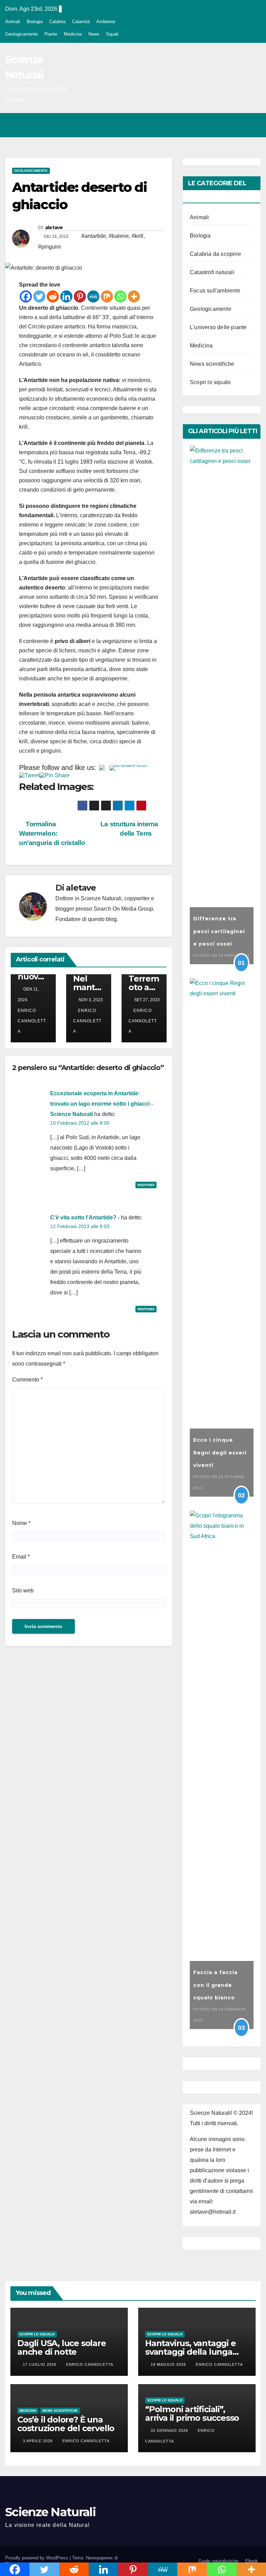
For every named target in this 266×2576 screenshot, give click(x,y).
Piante (51, 34)
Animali (13, 22)
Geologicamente (21, 34)
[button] (225, 125)
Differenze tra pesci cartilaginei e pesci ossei (219, 931)
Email (21, 1557)
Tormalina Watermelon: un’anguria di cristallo (52, 833)
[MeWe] (93, 296)
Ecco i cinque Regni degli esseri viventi (220, 1453)
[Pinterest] (80, 296)
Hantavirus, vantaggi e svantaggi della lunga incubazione (190, 2352)
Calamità (81, 22)
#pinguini (50, 247)
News (94, 34)
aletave (54, 227)
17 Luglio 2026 (40, 2364)
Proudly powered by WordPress (37, 2558)
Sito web (23, 1591)
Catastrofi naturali (212, 272)
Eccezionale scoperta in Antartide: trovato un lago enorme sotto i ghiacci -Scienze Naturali (101, 1104)
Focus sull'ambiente (215, 291)
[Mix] (107, 296)
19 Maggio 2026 (169, 2364)
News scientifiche (212, 364)
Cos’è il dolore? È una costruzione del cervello (66, 2424)
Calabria (57, 22)
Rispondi (146, 1185)
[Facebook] (26, 296)
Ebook (252, 2561)
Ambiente (106, 22)
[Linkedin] (66, 296)
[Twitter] (39, 296)
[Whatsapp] (120, 296)
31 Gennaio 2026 (170, 2430)
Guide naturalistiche (218, 2561)
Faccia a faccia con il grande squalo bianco (215, 1985)
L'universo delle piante (218, 327)
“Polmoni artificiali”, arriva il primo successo (192, 2414)
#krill (138, 236)
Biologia (35, 22)
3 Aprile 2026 (38, 2441)
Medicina (73, 34)
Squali (112, 34)
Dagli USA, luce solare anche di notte (62, 2347)
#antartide (94, 236)
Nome (21, 1523)
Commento (27, 1380)
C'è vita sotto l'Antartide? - (85, 1217)
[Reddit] (53, 296)
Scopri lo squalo (210, 382)
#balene (119, 236)
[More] (134, 296)
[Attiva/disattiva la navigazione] (254, 125)
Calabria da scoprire (215, 254)
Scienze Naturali (50, 2512)
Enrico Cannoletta (87, 1021)
